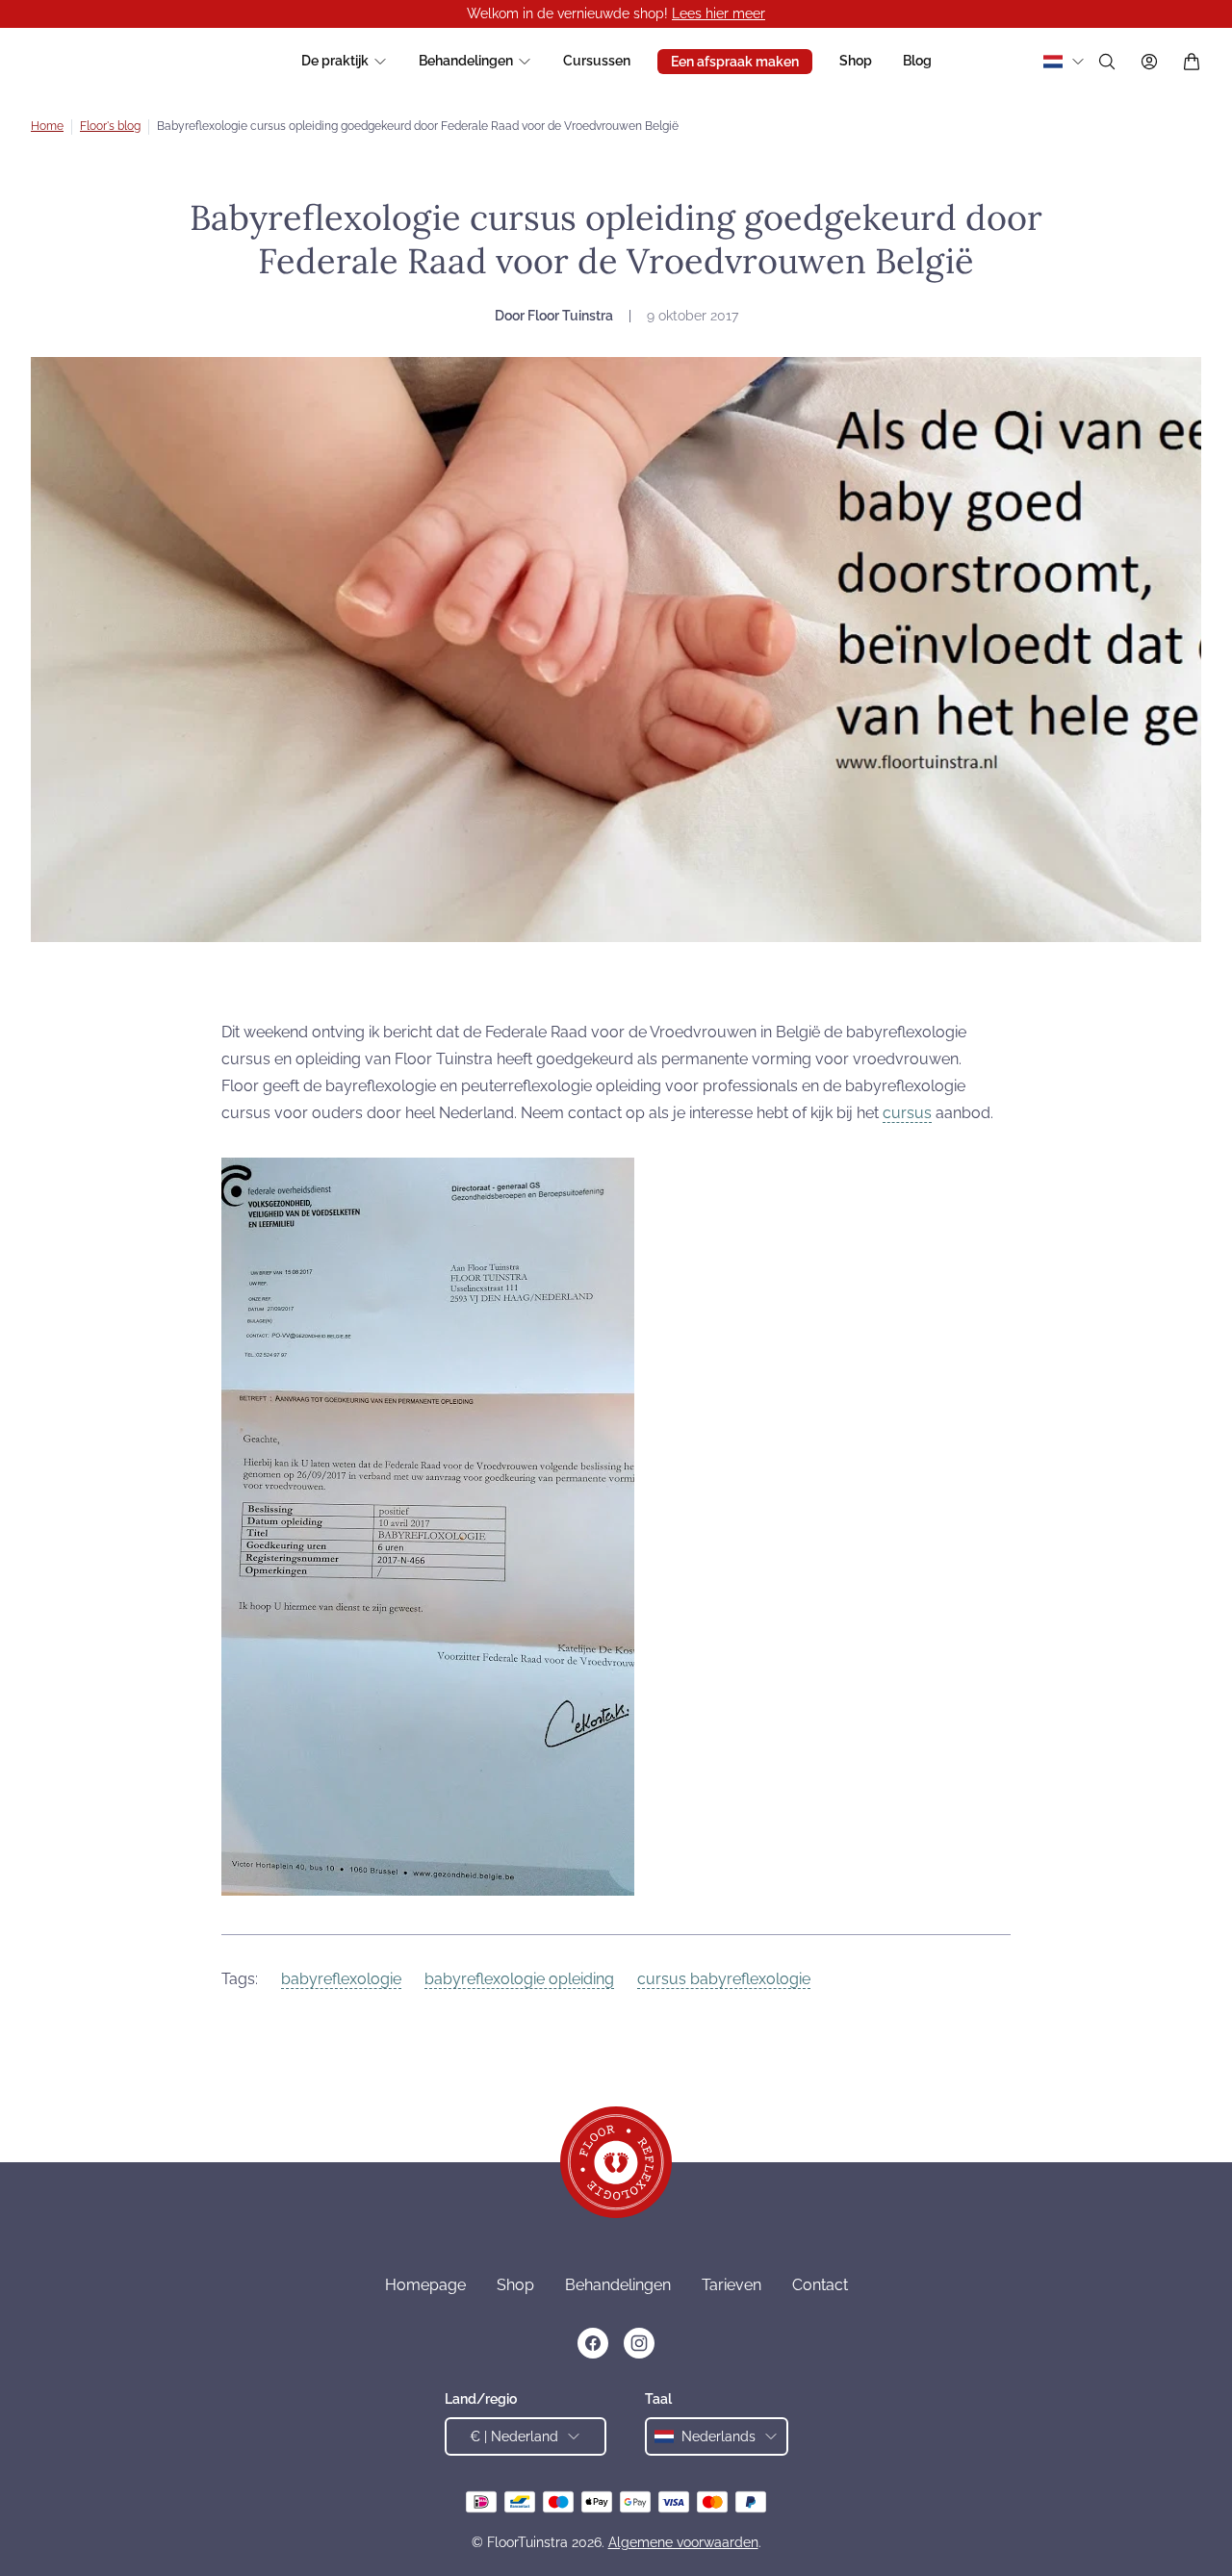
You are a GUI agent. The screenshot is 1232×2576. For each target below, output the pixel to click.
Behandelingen (466, 61)
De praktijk (335, 61)
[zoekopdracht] (1107, 62)
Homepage (425, 2285)
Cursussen (597, 61)
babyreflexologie (341, 1979)
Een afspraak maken (735, 62)
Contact (820, 2285)
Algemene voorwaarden (683, 2542)
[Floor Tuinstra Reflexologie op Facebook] (593, 2343)
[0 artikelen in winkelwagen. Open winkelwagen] (1192, 62)
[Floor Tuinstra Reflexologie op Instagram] (639, 2343)
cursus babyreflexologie (724, 1979)
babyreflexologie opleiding (519, 1979)
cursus (907, 1113)
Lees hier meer (719, 13)
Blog (917, 61)
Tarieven (731, 2285)
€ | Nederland (514, 2436)
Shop (856, 61)
